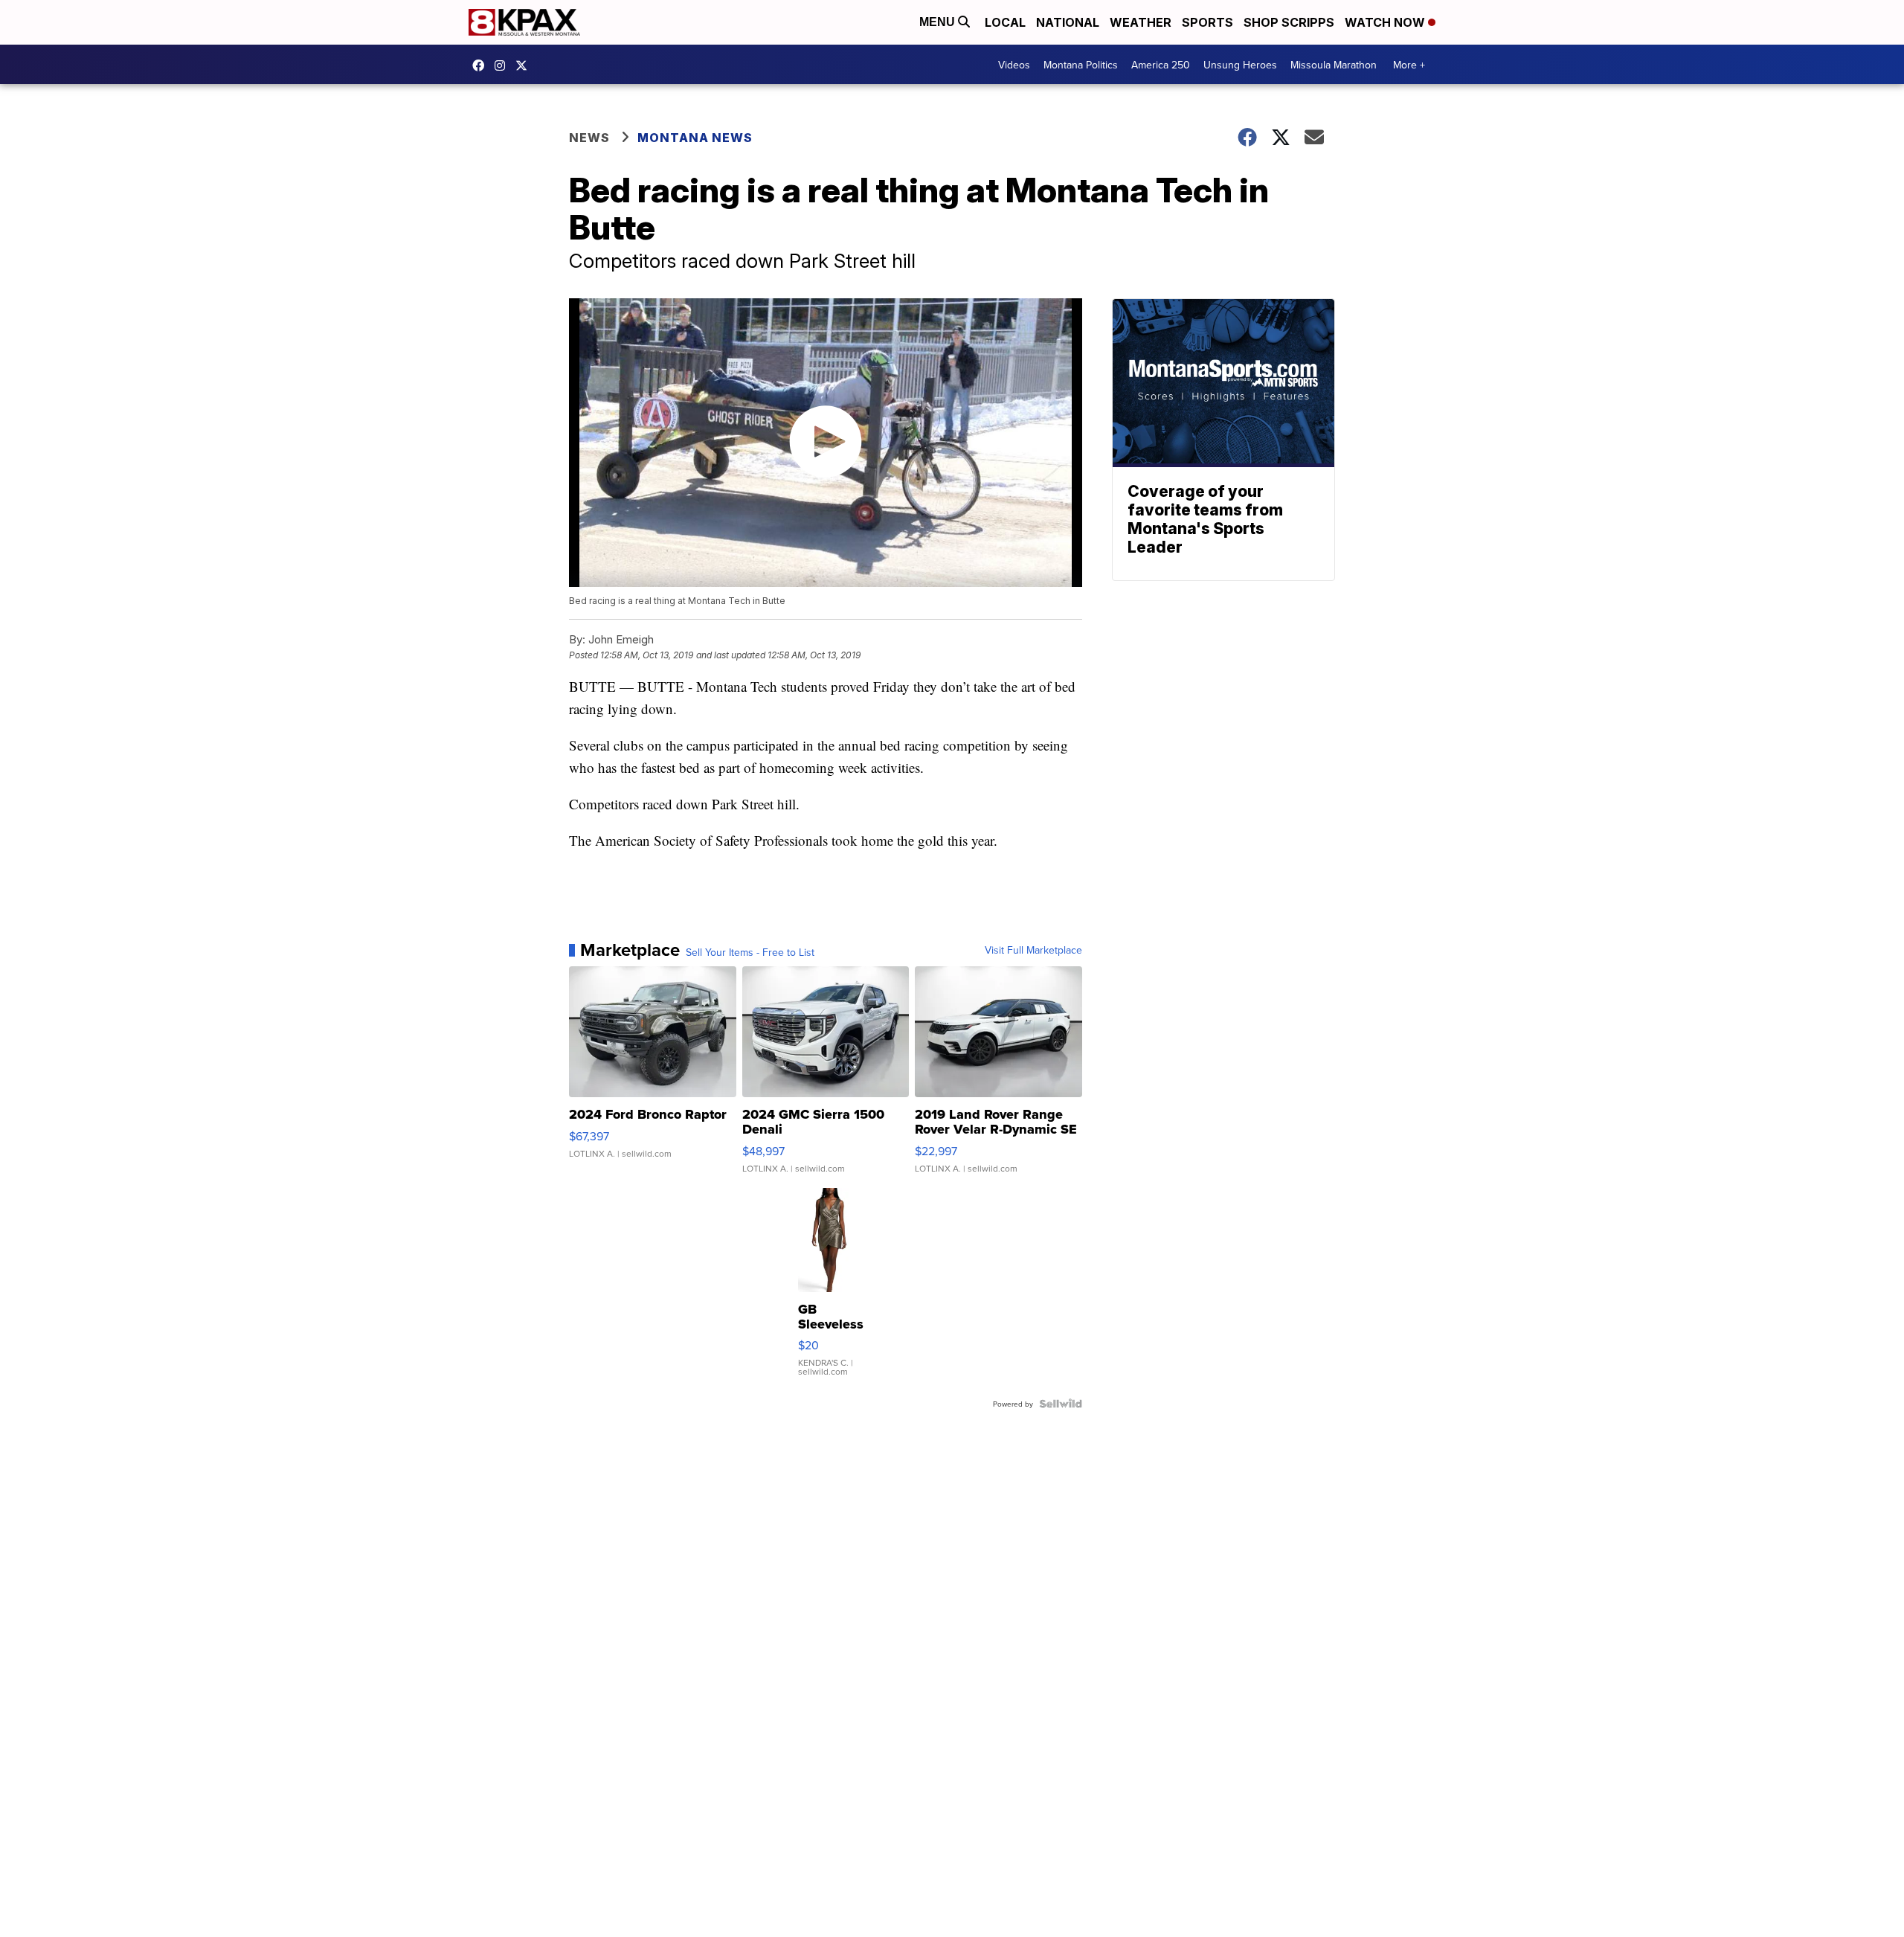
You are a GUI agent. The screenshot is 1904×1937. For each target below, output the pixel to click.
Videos (1014, 65)
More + (1409, 65)
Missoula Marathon (1334, 65)
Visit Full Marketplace (1033, 950)
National (1068, 22)
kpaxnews (525, 65)
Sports (1207, 22)
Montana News (695, 138)
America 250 (1161, 65)
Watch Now (1386, 22)
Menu (939, 22)
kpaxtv (482, 65)
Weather (1141, 22)
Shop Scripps (1289, 22)
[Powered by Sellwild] (1061, 1404)
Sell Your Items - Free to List (750, 952)
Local (1005, 22)
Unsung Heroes (1240, 65)
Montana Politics (1081, 65)
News (589, 138)
